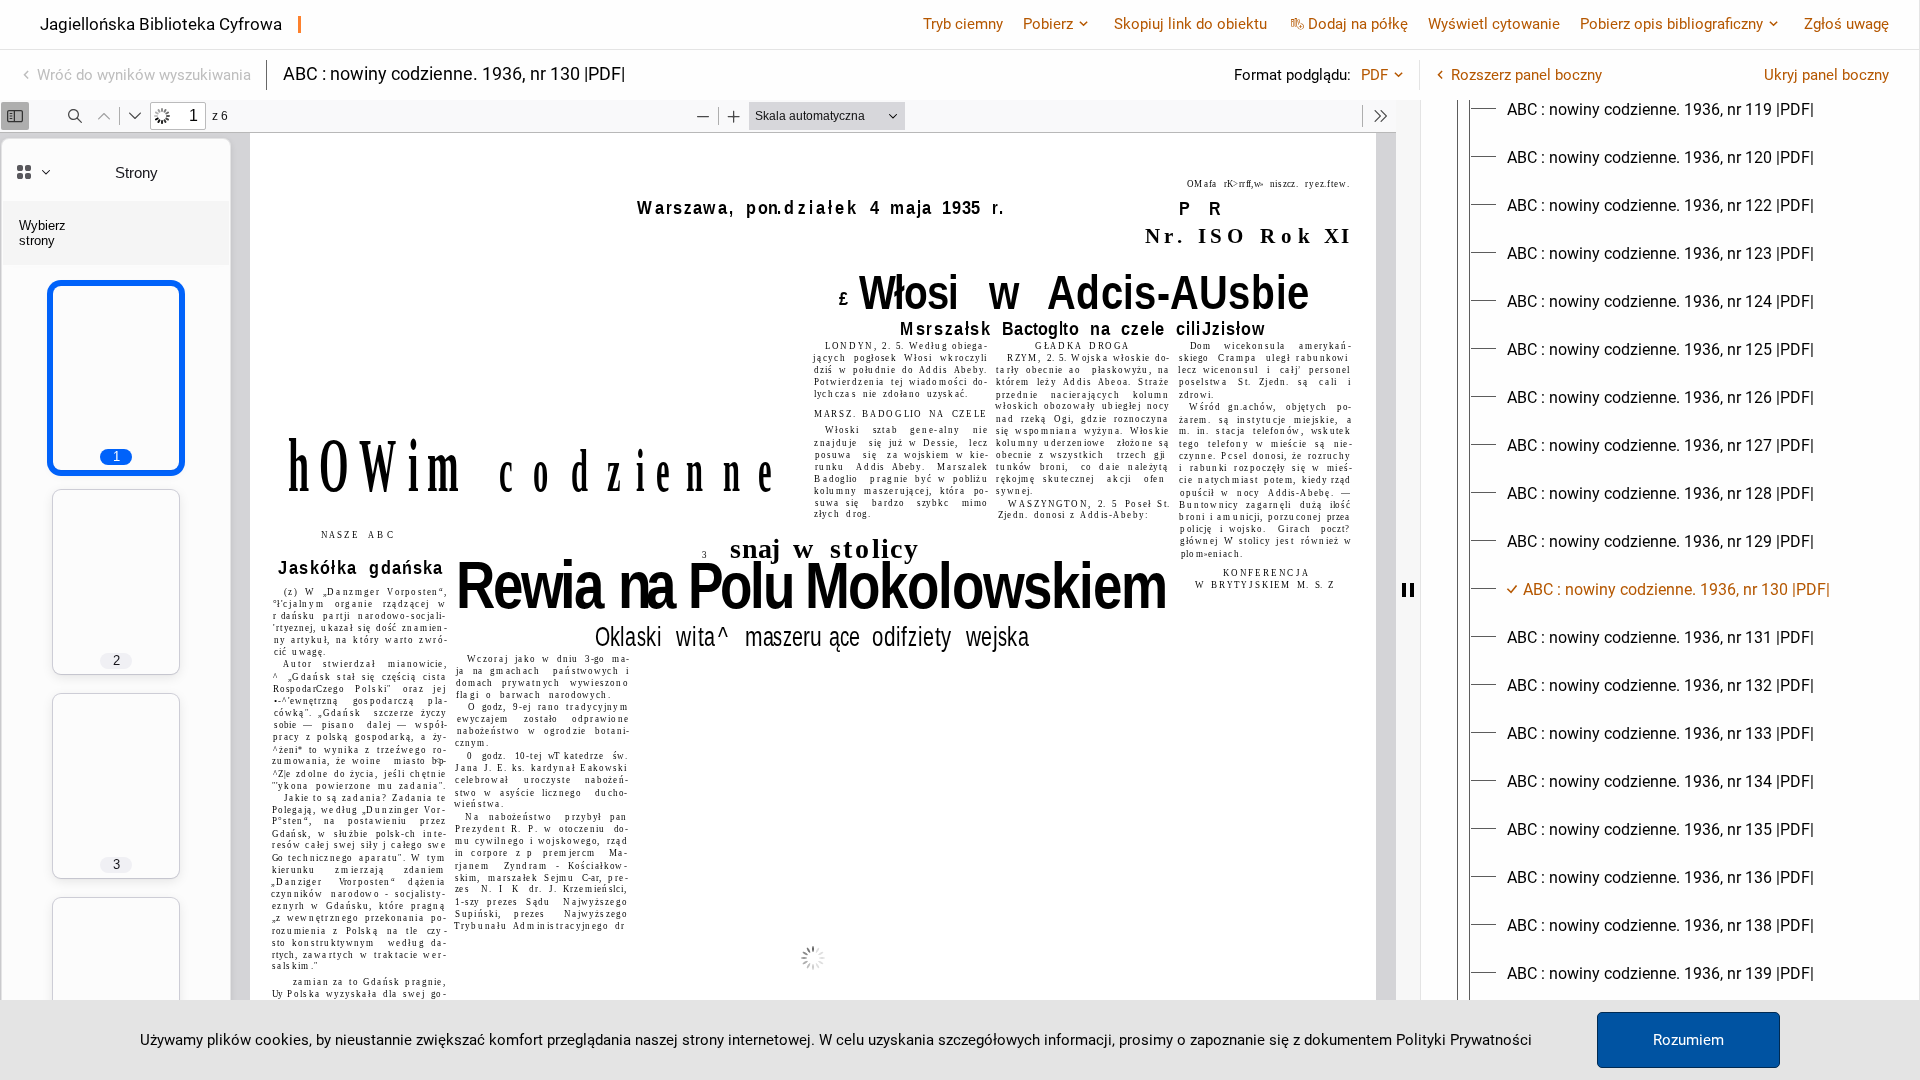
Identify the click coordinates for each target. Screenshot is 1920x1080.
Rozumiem (1688, 1040)
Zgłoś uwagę (1846, 24)
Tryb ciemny (963, 24)
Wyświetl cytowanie (1494, 24)
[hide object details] (1408, 590)
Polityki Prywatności (1464, 1040)
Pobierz (1048, 24)
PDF (1374, 75)
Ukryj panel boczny (1826, 75)
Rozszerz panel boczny (1526, 75)
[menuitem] (1660, 110)
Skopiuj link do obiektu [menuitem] (1190, 24)
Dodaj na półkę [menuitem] (1358, 24)
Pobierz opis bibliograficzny (1671, 24)
